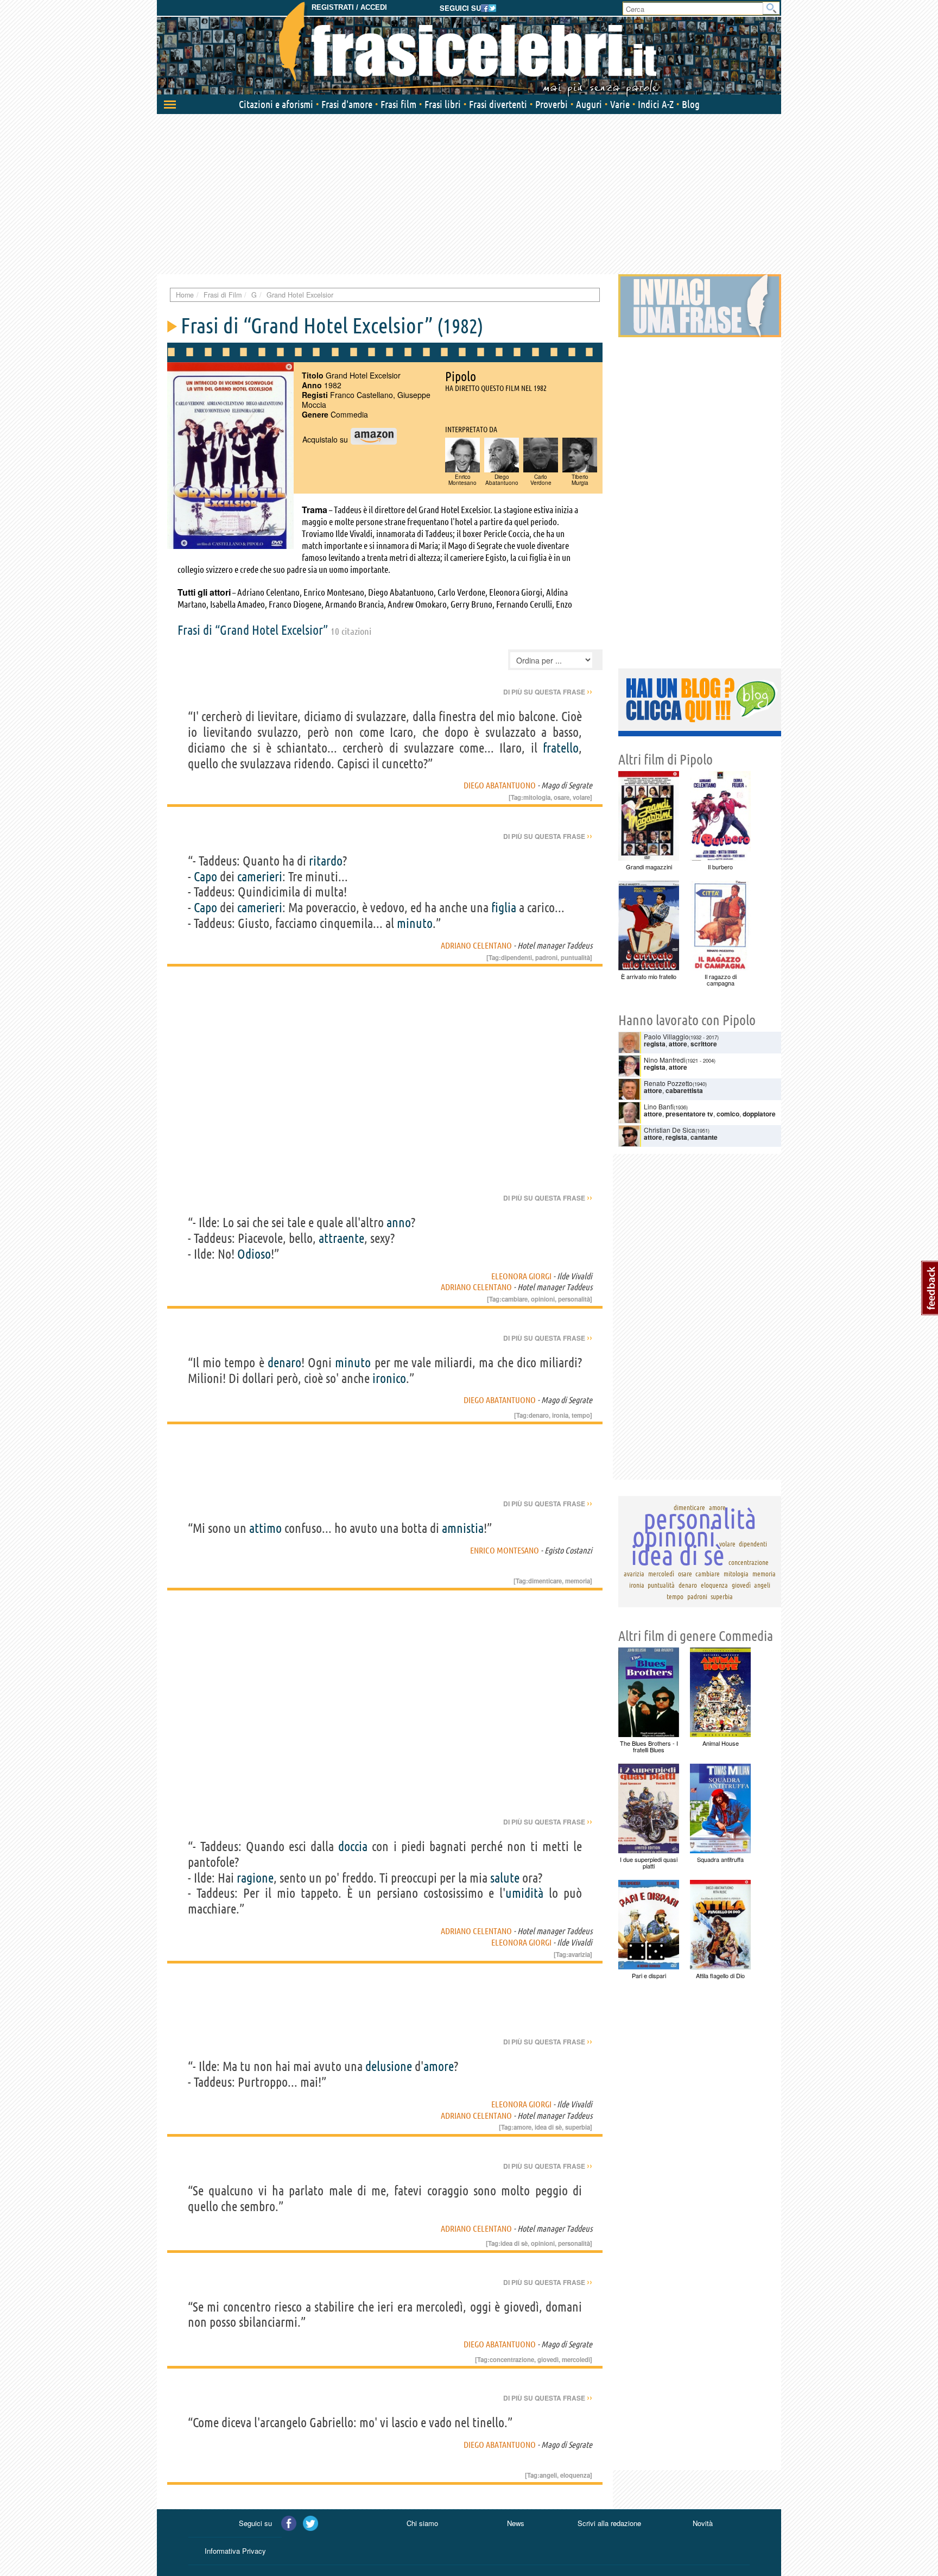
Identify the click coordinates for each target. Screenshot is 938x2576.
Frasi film (398, 104)
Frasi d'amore (347, 104)
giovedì (548, 2359)
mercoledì (576, 2359)
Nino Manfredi (665, 1060)
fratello (561, 748)
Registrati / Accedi (349, 7)
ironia (560, 1415)
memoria (578, 1581)
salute (505, 1878)
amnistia (463, 1528)
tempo (581, 1415)
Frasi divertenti (498, 104)
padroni (546, 957)
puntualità (575, 957)
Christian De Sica (670, 1130)
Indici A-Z (656, 104)
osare (562, 797)
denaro (284, 1363)
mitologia (537, 797)
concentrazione (512, 2359)
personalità (574, 1299)
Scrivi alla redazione (609, 2523)
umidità (524, 1893)
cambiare (515, 1299)
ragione (255, 1878)
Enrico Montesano (505, 1550)
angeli (548, 2475)
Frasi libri (443, 104)
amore (439, 2066)
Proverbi (552, 104)
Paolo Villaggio (666, 1036)
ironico (389, 1378)
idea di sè (548, 2127)
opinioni (543, 1299)
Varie (620, 104)
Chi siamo (422, 2523)
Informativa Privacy (235, 2551)
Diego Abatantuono (500, 785)
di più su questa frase (548, 692)
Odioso (254, 1254)
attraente (341, 1238)
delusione (389, 2066)
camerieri (260, 877)
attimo (265, 1528)
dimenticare (545, 1581)
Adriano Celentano (476, 945)
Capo (205, 877)
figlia (504, 908)
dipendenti (516, 957)
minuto (415, 923)
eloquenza (575, 2475)
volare (581, 797)
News (516, 2523)
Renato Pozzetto (668, 1083)
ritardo (326, 861)
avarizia (579, 1954)
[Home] (469, 49)
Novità (703, 2523)
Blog (691, 104)
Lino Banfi (659, 1106)
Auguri (589, 104)
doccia (353, 1846)
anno (399, 1223)
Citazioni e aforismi (276, 104)
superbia (578, 2127)
